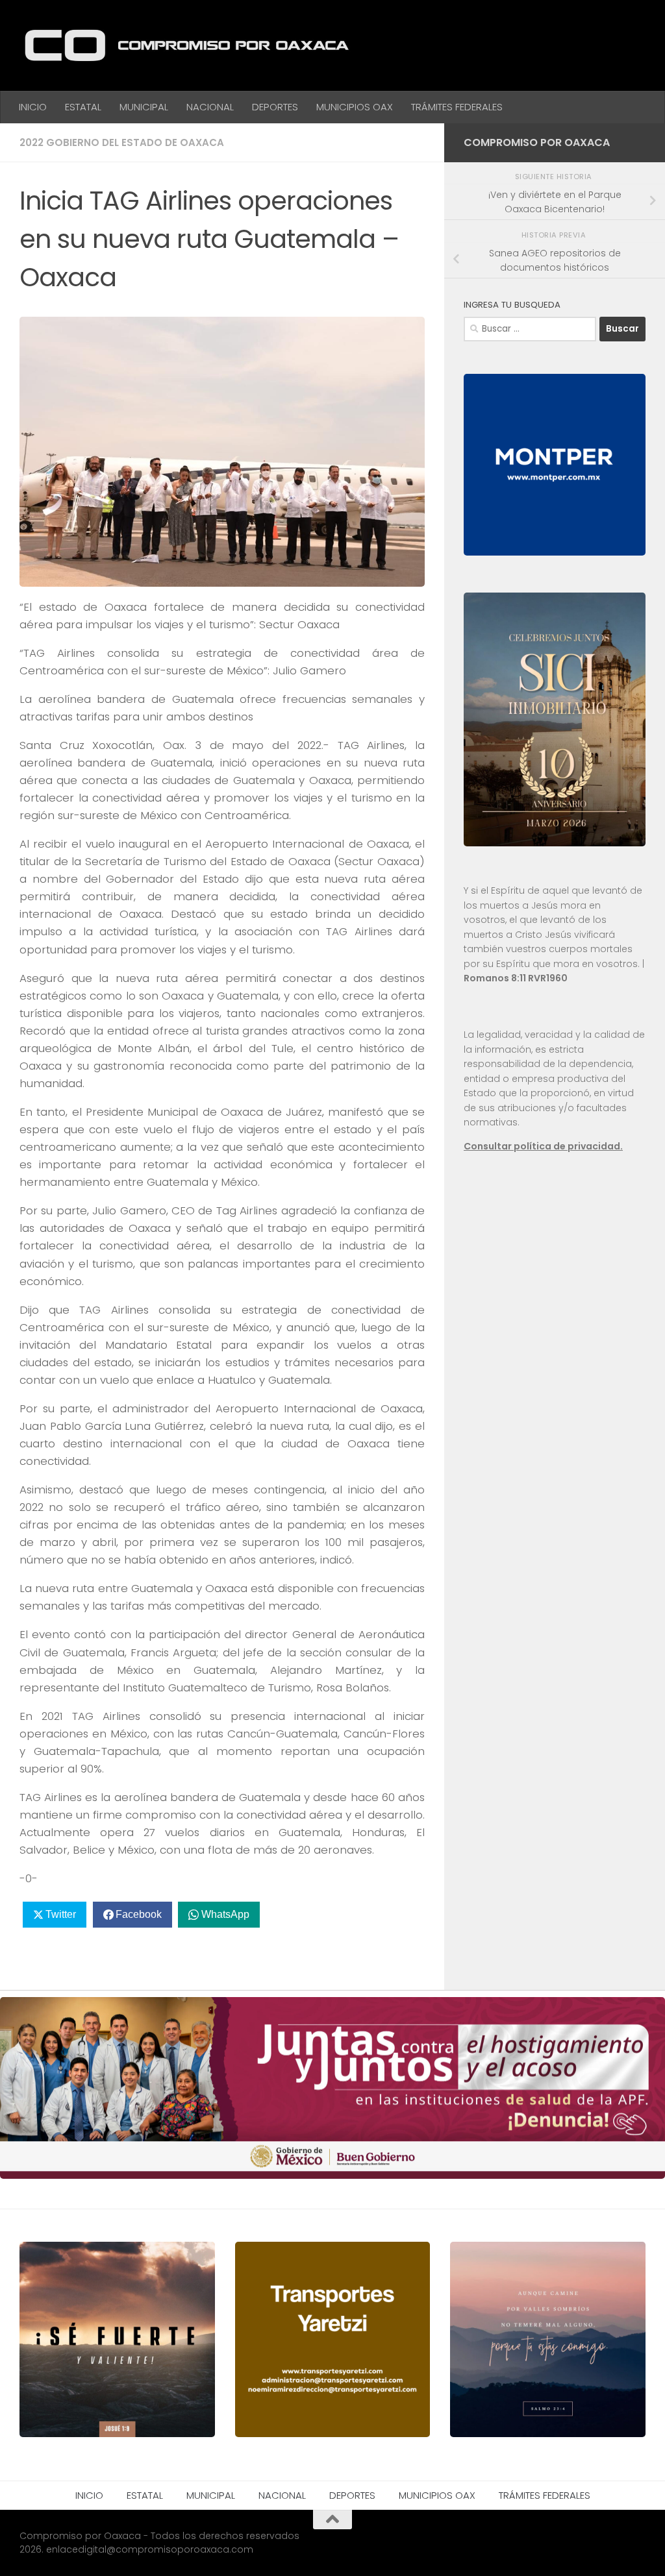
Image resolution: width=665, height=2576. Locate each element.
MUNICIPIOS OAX (355, 107)
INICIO (33, 107)
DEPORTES (275, 107)
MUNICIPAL (144, 107)
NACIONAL (210, 107)
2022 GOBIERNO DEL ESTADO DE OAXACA (122, 142)
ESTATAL (83, 107)
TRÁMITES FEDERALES (457, 107)
